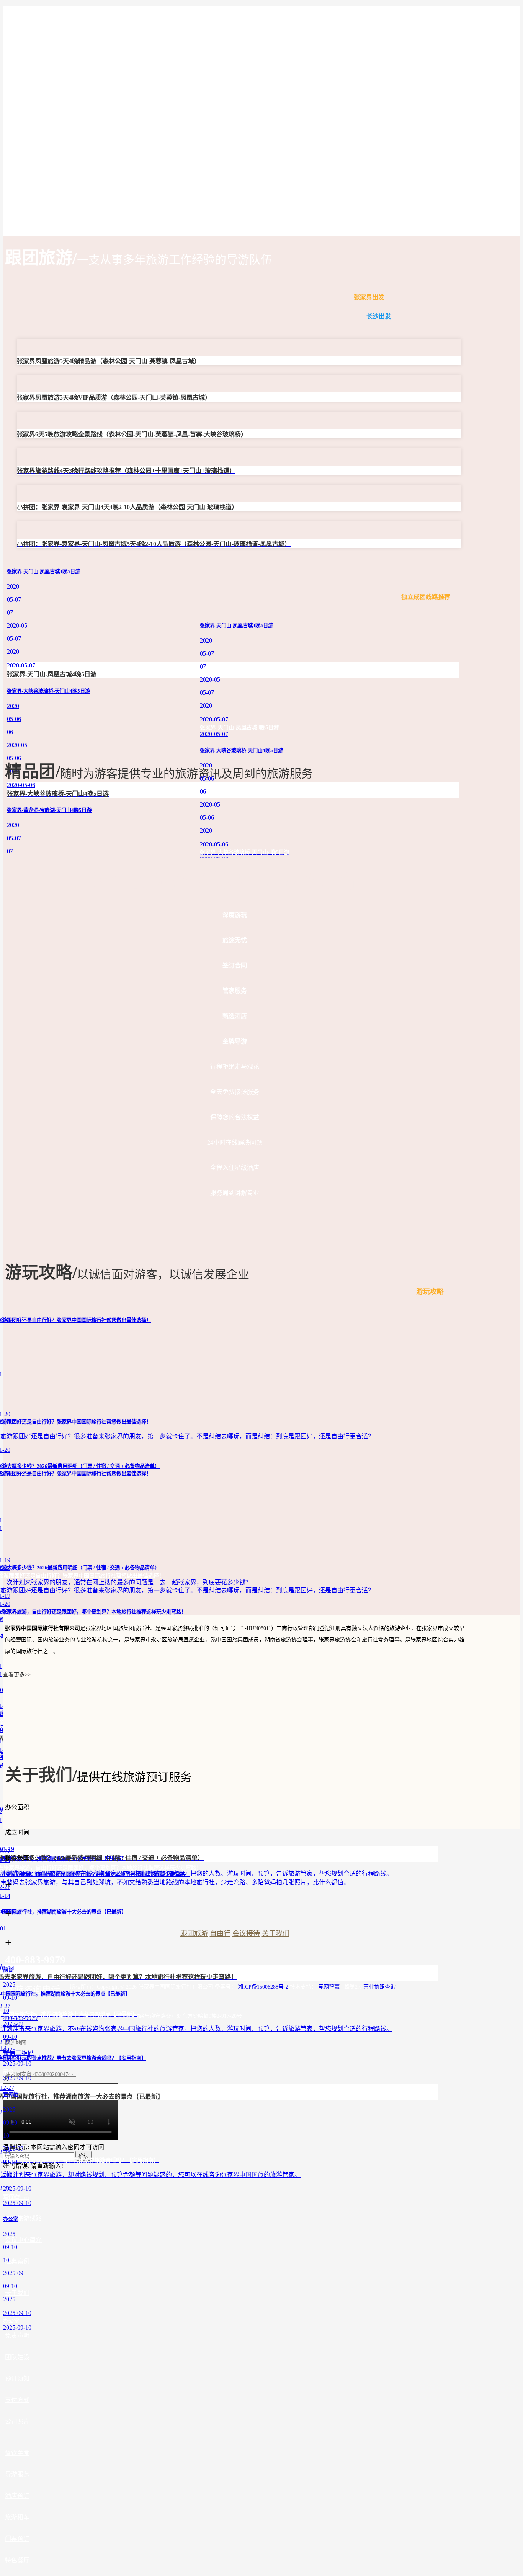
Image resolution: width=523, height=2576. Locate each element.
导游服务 (17, 2474)
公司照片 (17, 2421)
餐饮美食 (17, 2453)
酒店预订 (17, 2496)
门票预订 (17, 2539)
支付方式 (17, 2400)
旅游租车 (17, 2517)
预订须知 (17, 2378)
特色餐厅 (17, 2560)
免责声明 (17, 2336)
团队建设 (17, 2357)
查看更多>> (17, 1675)
